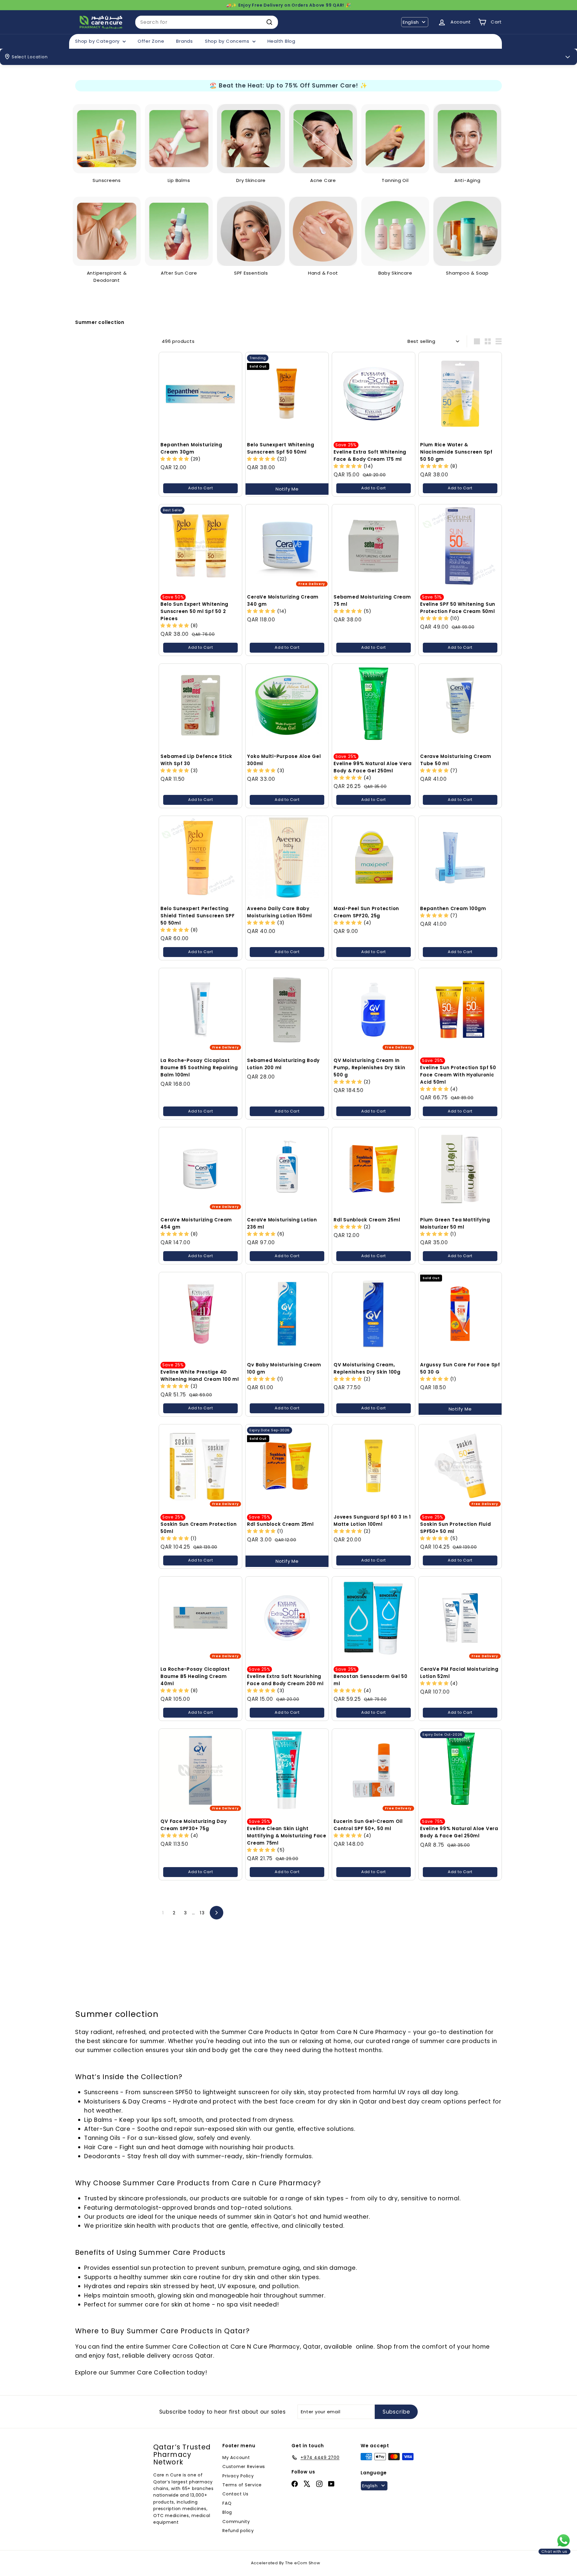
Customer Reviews (244, 2467)
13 (202, 1913)
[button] (176, 459)
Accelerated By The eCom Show (286, 2563)
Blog (227, 2512)
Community (236, 2522)
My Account (236, 2458)
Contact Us (235, 2494)
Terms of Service (242, 2485)
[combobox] (207, 22)
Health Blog (281, 41)
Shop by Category (98, 41)
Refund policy (238, 2531)
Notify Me (287, 489)
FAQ (227, 2503)
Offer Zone (151, 41)
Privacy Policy (238, 2476)
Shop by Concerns (228, 41)
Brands (185, 41)
